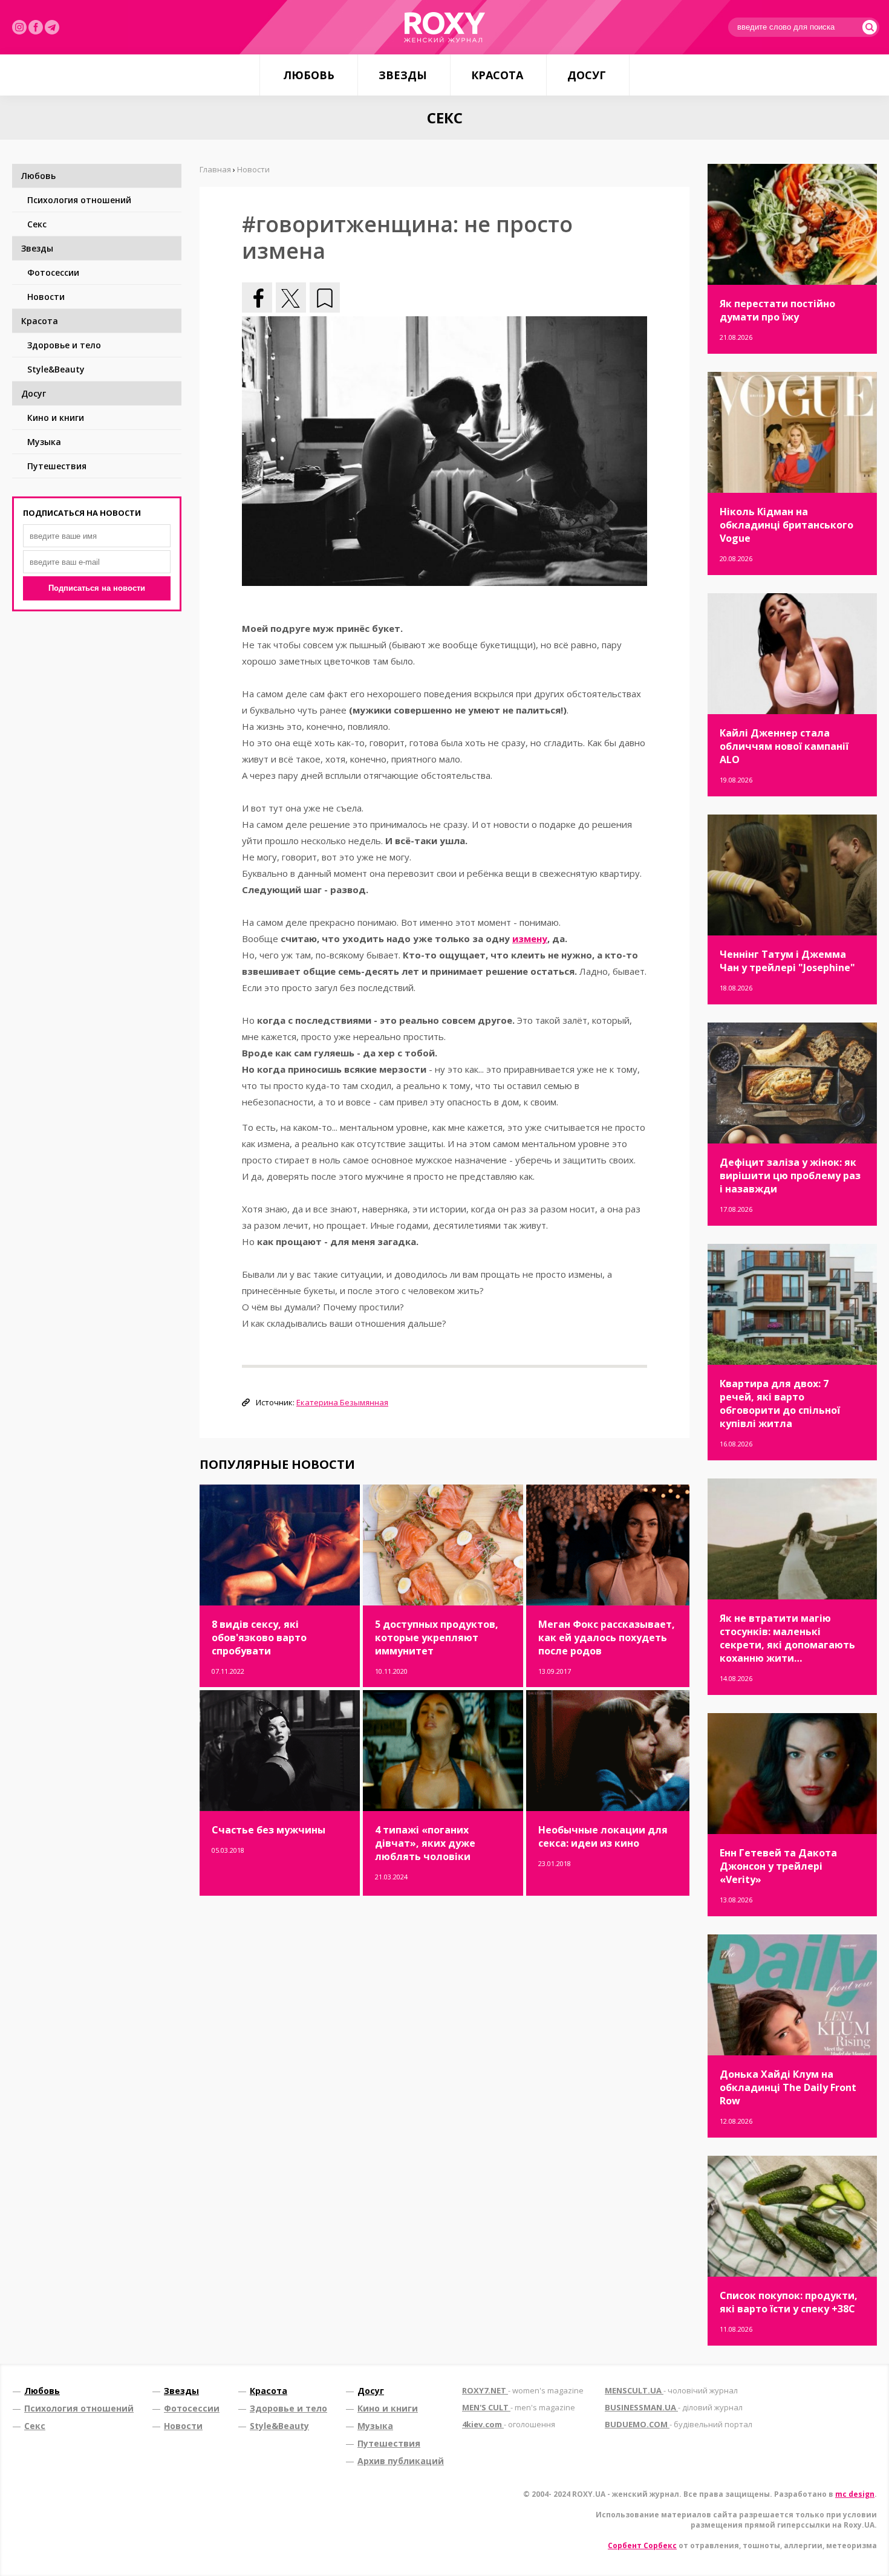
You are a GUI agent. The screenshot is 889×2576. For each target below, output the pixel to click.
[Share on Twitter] (291, 298)
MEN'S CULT (519, 2407)
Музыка (44, 442)
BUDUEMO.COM (679, 2424)
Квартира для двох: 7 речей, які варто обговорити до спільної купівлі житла (780, 1403)
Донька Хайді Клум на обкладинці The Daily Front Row (788, 2087)
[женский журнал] (444, 27)
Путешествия (57, 466)
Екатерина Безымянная (342, 1402)
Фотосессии (53, 272)
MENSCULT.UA (671, 2390)
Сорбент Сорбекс (642, 2545)
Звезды (403, 75)
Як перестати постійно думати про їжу (777, 310)
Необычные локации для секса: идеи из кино (603, 1836)
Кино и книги (56, 418)
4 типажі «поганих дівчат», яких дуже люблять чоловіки (425, 1843)
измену (530, 938)
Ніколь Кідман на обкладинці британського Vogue (786, 525)
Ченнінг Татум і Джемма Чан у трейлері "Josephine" (787, 961)
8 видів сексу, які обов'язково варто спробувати (259, 1638)
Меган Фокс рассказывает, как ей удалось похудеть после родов (607, 1638)
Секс (37, 224)
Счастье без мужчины (269, 1830)
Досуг (587, 75)
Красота (497, 75)
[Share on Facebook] (257, 298)
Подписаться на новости (97, 588)
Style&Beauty (56, 369)
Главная (215, 169)
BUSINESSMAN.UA (674, 2407)
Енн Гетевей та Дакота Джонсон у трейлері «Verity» (778, 1866)
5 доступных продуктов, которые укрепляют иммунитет (437, 1638)
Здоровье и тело (64, 345)
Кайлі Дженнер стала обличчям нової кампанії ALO (784, 746)
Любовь (309, 75)
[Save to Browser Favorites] (325, 298)
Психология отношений (79, 200)
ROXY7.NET (523, 2390)
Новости (46, 297)
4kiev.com (509, 2424)
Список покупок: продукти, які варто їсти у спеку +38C (789, 2302)
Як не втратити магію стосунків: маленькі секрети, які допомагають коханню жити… (787, 1638)
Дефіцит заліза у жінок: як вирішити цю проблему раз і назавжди (790, 1176)
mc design (855, 2494)
